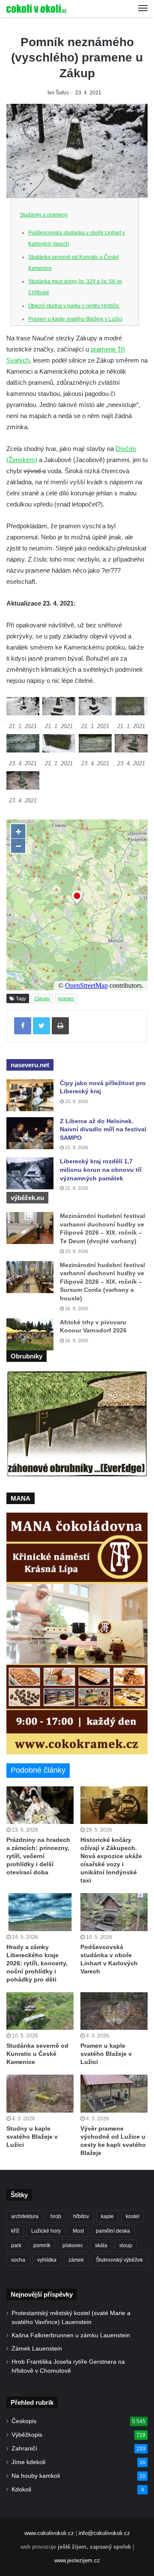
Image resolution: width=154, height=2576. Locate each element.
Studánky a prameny (44, 215)
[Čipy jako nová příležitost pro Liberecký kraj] (30, 1095)
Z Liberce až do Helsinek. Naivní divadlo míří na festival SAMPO (103, 1129)
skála (101, 2245)
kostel (133, 2216)
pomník (42, 2245)
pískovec (73, 2245)
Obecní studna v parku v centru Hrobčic (74, 306)
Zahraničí (24, 2449)
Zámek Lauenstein (37, 2349)
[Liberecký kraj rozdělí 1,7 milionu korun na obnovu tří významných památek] (30, 1173)
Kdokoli (21, 2490)
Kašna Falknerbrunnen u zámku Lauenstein (71, 2335)
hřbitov (81, 2216)
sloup (126, 2245)
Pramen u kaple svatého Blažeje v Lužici (75, 319)
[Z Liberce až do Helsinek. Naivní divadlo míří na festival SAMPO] (30, 1133)
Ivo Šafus (58, 93)
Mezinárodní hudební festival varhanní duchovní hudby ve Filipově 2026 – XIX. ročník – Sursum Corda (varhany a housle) (102, 1282)
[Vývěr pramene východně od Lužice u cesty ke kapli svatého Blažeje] (114, 2094)
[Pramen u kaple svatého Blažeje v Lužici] (114, 2011)
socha (18, 2260)
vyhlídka (47, 2260)
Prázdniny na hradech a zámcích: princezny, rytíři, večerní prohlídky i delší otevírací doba (38, 1856)
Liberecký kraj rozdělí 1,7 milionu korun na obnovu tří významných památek (101, 1169)
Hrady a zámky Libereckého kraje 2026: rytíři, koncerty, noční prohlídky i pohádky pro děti (37, 1963)
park (16, 2245)
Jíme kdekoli (28, 2462)
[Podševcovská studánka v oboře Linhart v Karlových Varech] (114, 1912)
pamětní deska (113, 2231)
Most (78, 2231)
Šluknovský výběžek (119, 2260)
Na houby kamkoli (36, 2476)
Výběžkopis (27, 2435)
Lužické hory (46, 2231)
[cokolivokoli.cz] (36, 9)
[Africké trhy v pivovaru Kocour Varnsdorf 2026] (30, 1334)
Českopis (24, 2421)
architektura (25, 2216)
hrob (56, 2216)
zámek (76, 2260)
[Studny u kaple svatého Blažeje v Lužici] (40, 2094)
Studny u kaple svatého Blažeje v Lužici (32, 2137)
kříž (15, 2231)
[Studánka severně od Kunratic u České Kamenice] (40, 2011)
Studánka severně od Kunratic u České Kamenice (37, 2054)
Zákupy (42, 998)
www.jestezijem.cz (77, 2560)
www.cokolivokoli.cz (49, 2533)
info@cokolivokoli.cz (104, 2533)
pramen (66, 998)
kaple (107, 2216)
